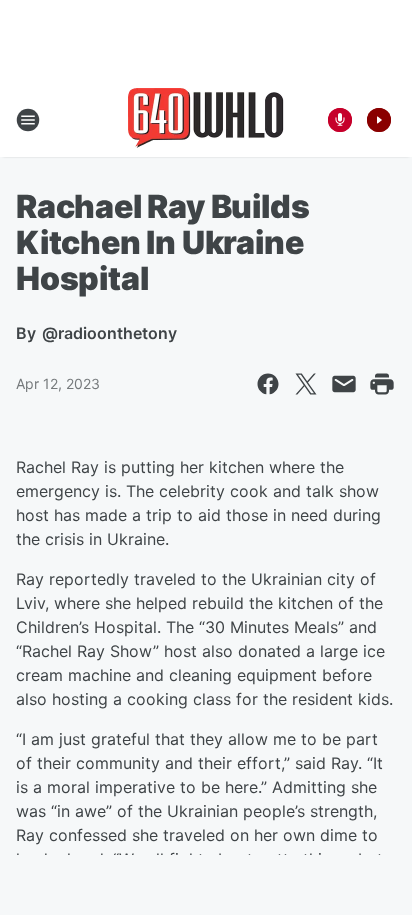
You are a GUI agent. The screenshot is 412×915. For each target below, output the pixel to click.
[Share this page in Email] (344, 384)
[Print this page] (382, 384)
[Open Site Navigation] (28, 120)
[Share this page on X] (306, 384)
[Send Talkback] (340, 120)
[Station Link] (206, 120)
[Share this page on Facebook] (268, 384)
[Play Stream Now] (379, 120)
